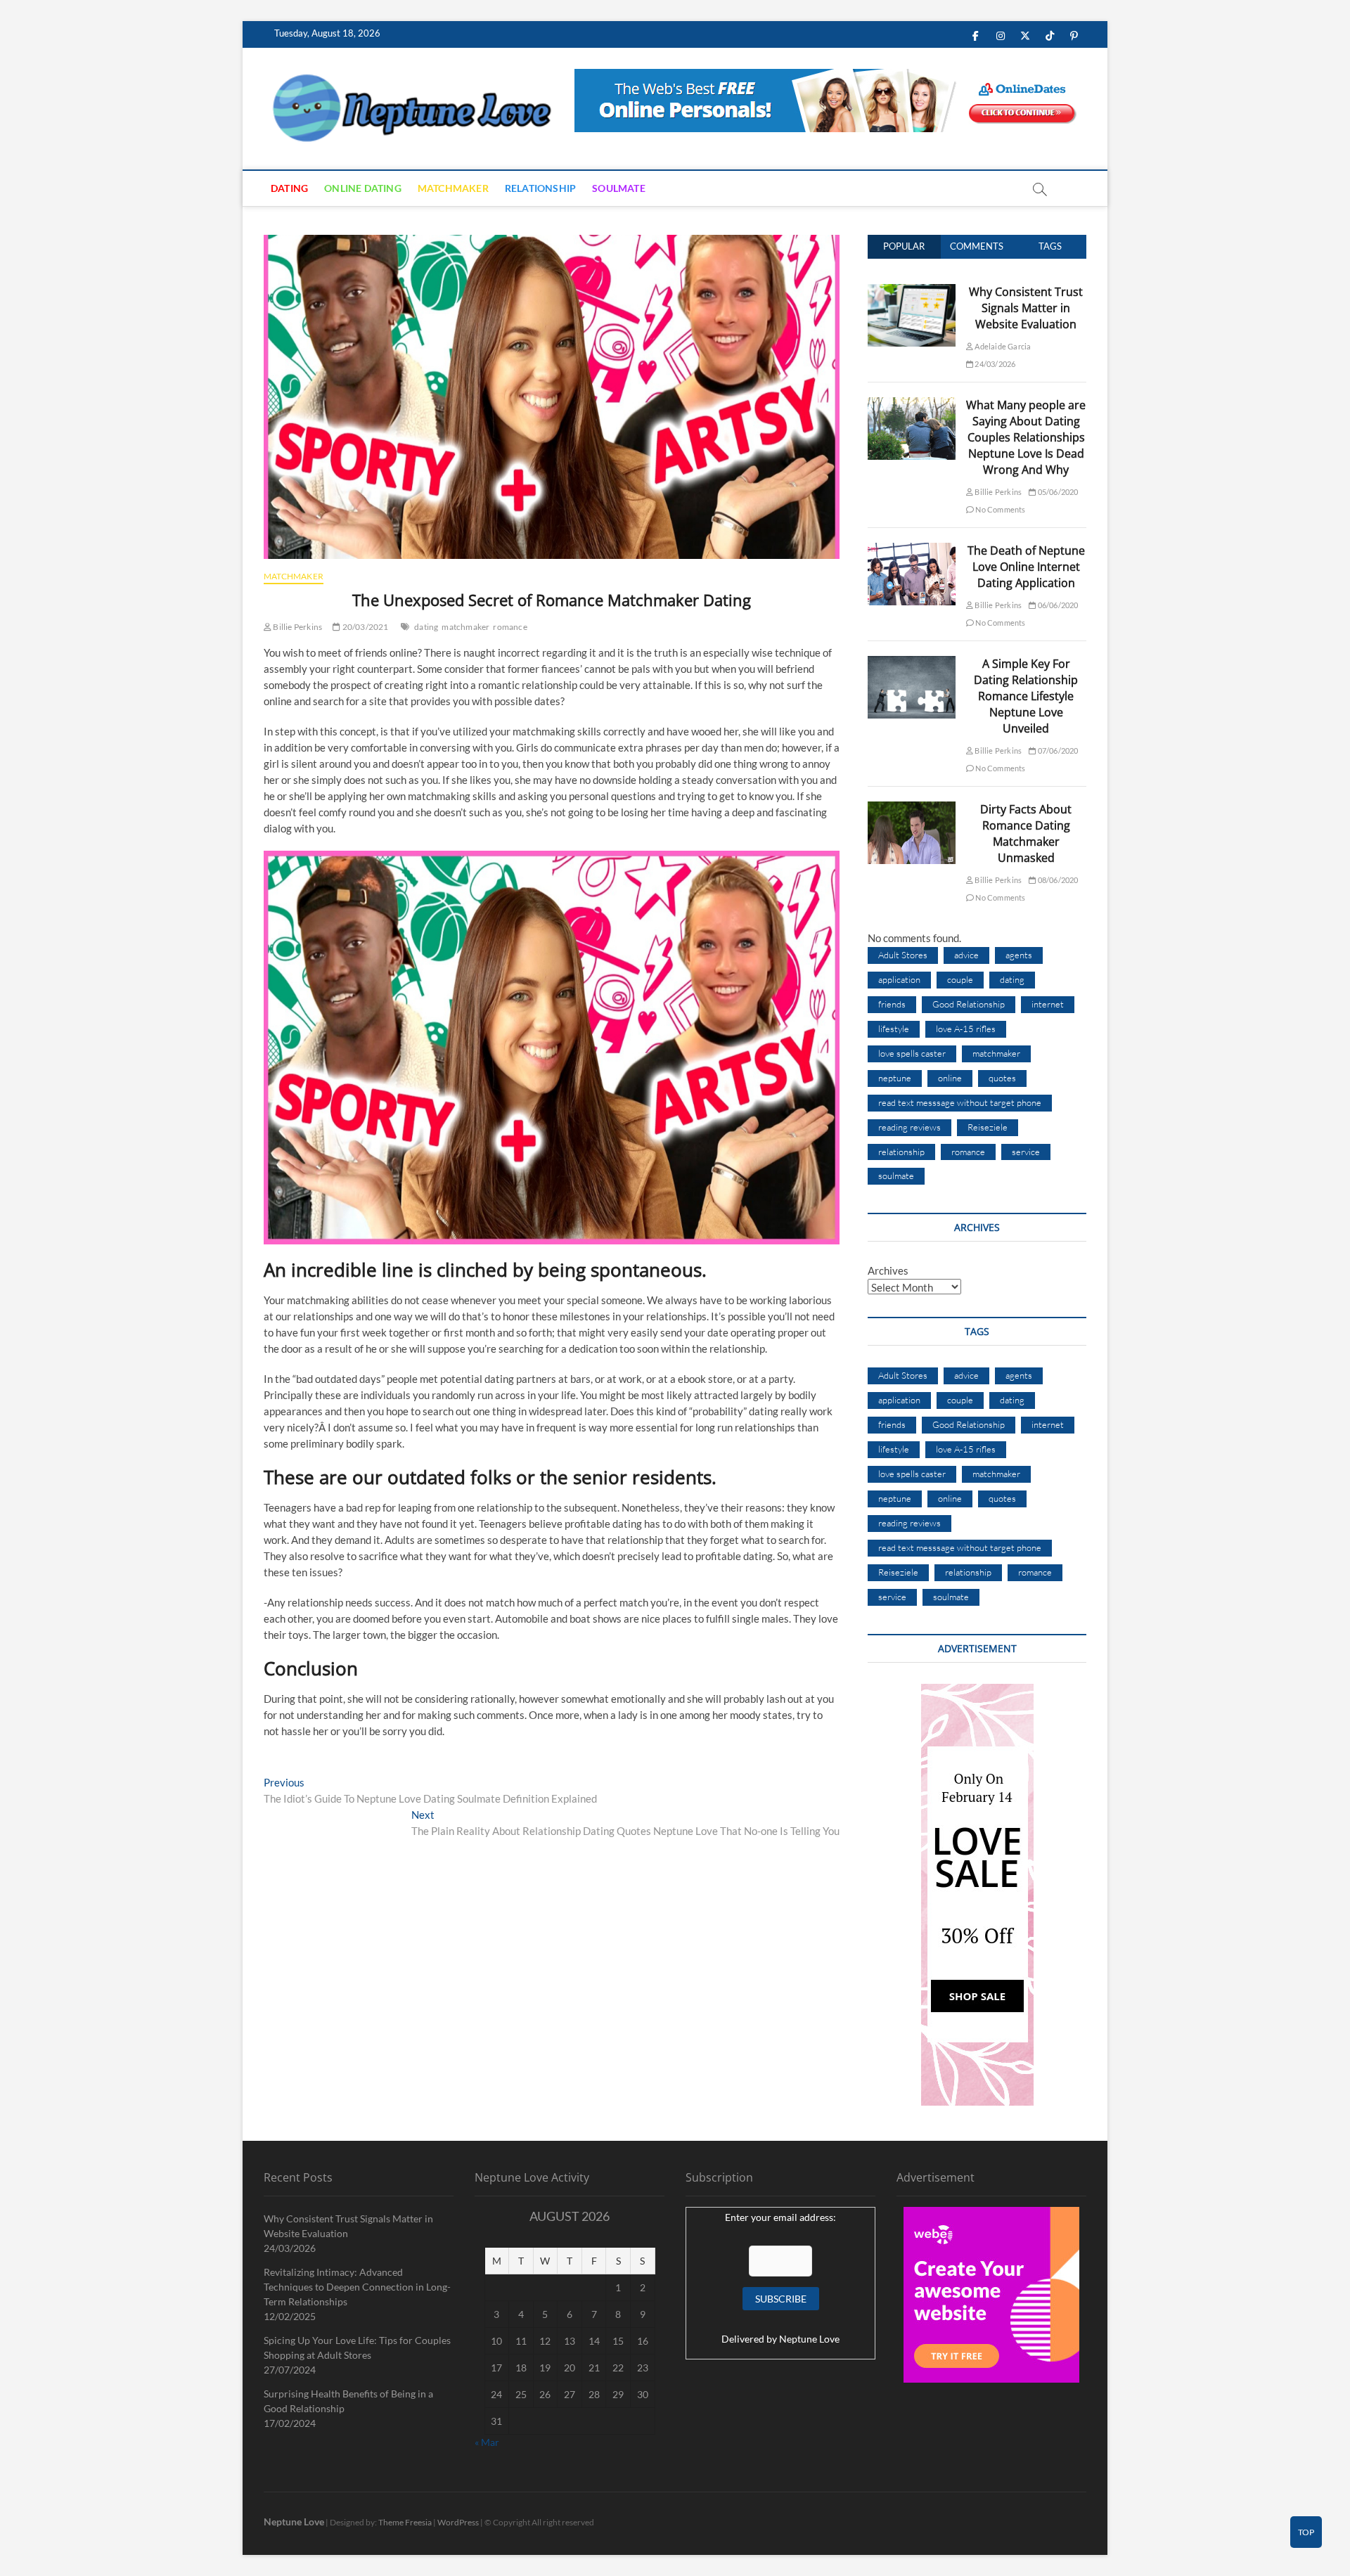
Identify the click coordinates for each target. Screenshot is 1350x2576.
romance (510, 627)
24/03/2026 (994, 364)
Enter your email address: (780, 2217)
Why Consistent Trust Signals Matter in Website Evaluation (1026, 308)
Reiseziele (988, 1127)
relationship (901, 1152)
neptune (895, 1078)
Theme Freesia (405, 2522)
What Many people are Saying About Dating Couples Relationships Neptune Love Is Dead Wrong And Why (1026, 437)
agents (1019, 955)
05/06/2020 (1057, 492)
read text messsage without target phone (960, 1102)
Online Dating (363, 188)
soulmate (896, 1176)
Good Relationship (969, 1004)
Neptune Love (809, 2339)
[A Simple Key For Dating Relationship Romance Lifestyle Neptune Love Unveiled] (912, 664)
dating (426, 627)
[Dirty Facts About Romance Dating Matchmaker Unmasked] (912, 809)
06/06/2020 (1057, 605)
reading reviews (909, 1127)
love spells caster (912, 1053)
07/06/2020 (1057, 751)
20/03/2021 (364, 627)
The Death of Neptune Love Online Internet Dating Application (1026, 567)
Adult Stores (903, 955)
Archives (888, 1270)
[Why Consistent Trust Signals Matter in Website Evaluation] (912, 292)
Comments (977, 246)
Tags (1050, 246)
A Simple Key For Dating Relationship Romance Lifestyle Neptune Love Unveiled (1026, 696)
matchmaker (465, 627)
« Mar (487, 2442)
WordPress (458, 2522)
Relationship (540, 188)
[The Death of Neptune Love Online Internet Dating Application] (912, 550)
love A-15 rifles (966, 1029)
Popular (904, 246)
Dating (289, 188)
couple (960, 979)
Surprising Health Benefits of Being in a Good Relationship (348, 2401)
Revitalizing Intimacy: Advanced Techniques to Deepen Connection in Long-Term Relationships (357, 2287)
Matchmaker (453, 188)
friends (892, 1004)
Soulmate (619, 188)
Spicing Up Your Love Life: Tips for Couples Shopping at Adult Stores (357, 2348)
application (899, 979)
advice (966, 955)
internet (1048, 1004)
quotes (1002, 1078)
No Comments (999, 509)
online (950, 1078)
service (1026, 1152)
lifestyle (894, 1029)
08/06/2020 (1057, 880)
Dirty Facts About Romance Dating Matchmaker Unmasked (1026, 833)
